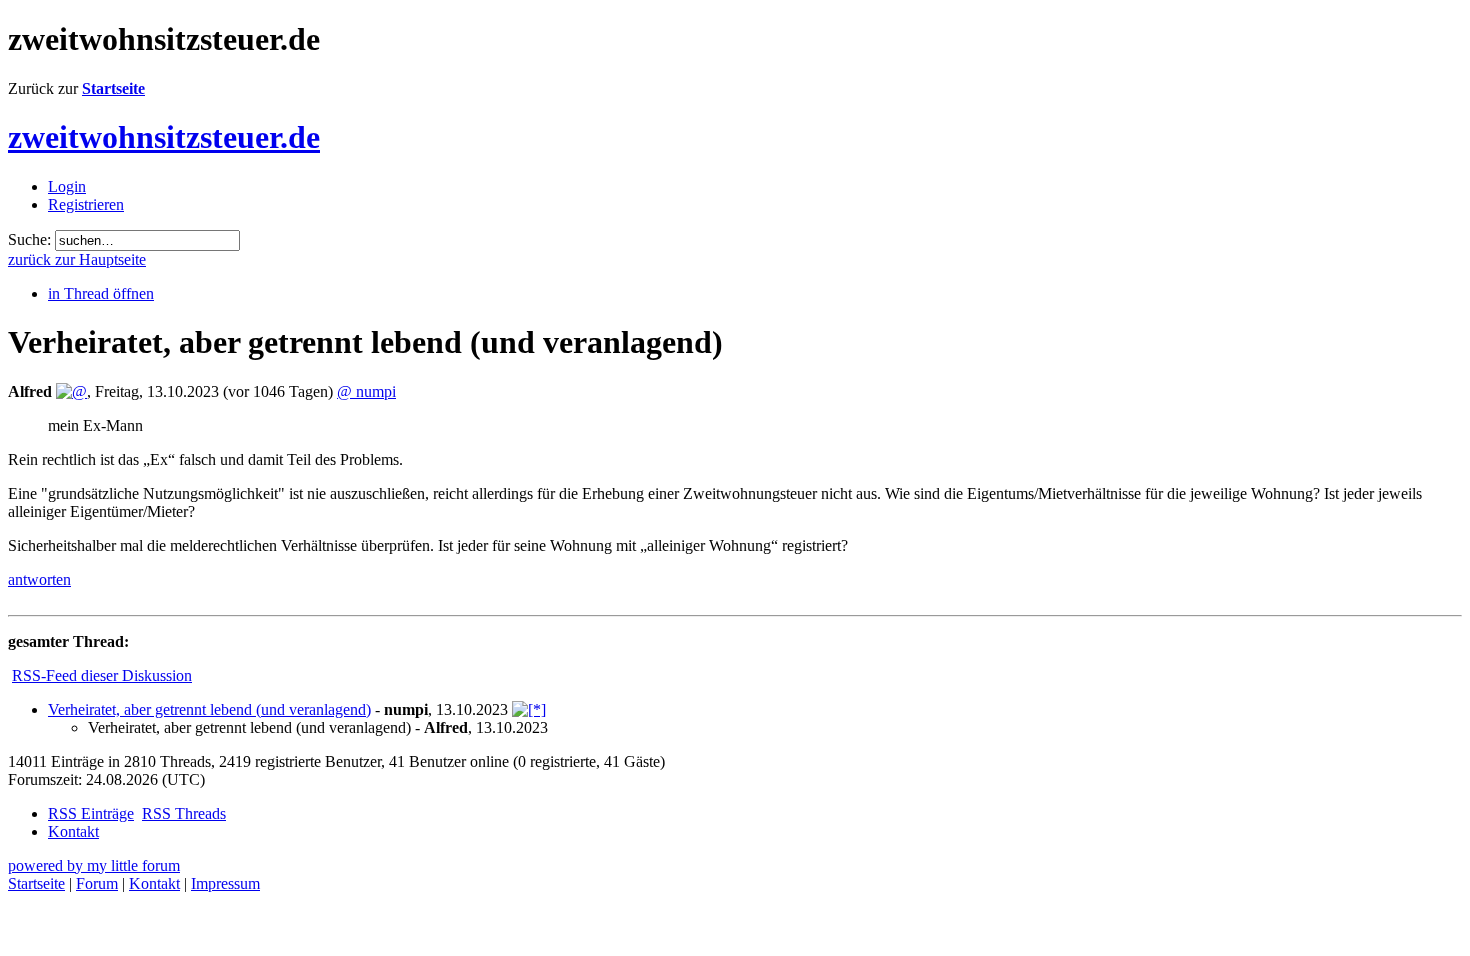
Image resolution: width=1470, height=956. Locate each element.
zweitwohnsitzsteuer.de (164, 137)
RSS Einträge (91, 813)
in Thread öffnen (101, 293)
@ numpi (366, 391)
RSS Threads (184, 813)
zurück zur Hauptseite (77, 259)
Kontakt (73, 831)
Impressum (225, 883)
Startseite (113, 88)
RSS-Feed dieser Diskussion (102, 675)
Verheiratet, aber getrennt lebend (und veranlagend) (209, 709)
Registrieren (86, 204)
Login (67, 186)
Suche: (29, 239)
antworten (39, 579)
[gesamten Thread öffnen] (529, 709)
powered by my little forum (94, 865)
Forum (97, 883)
